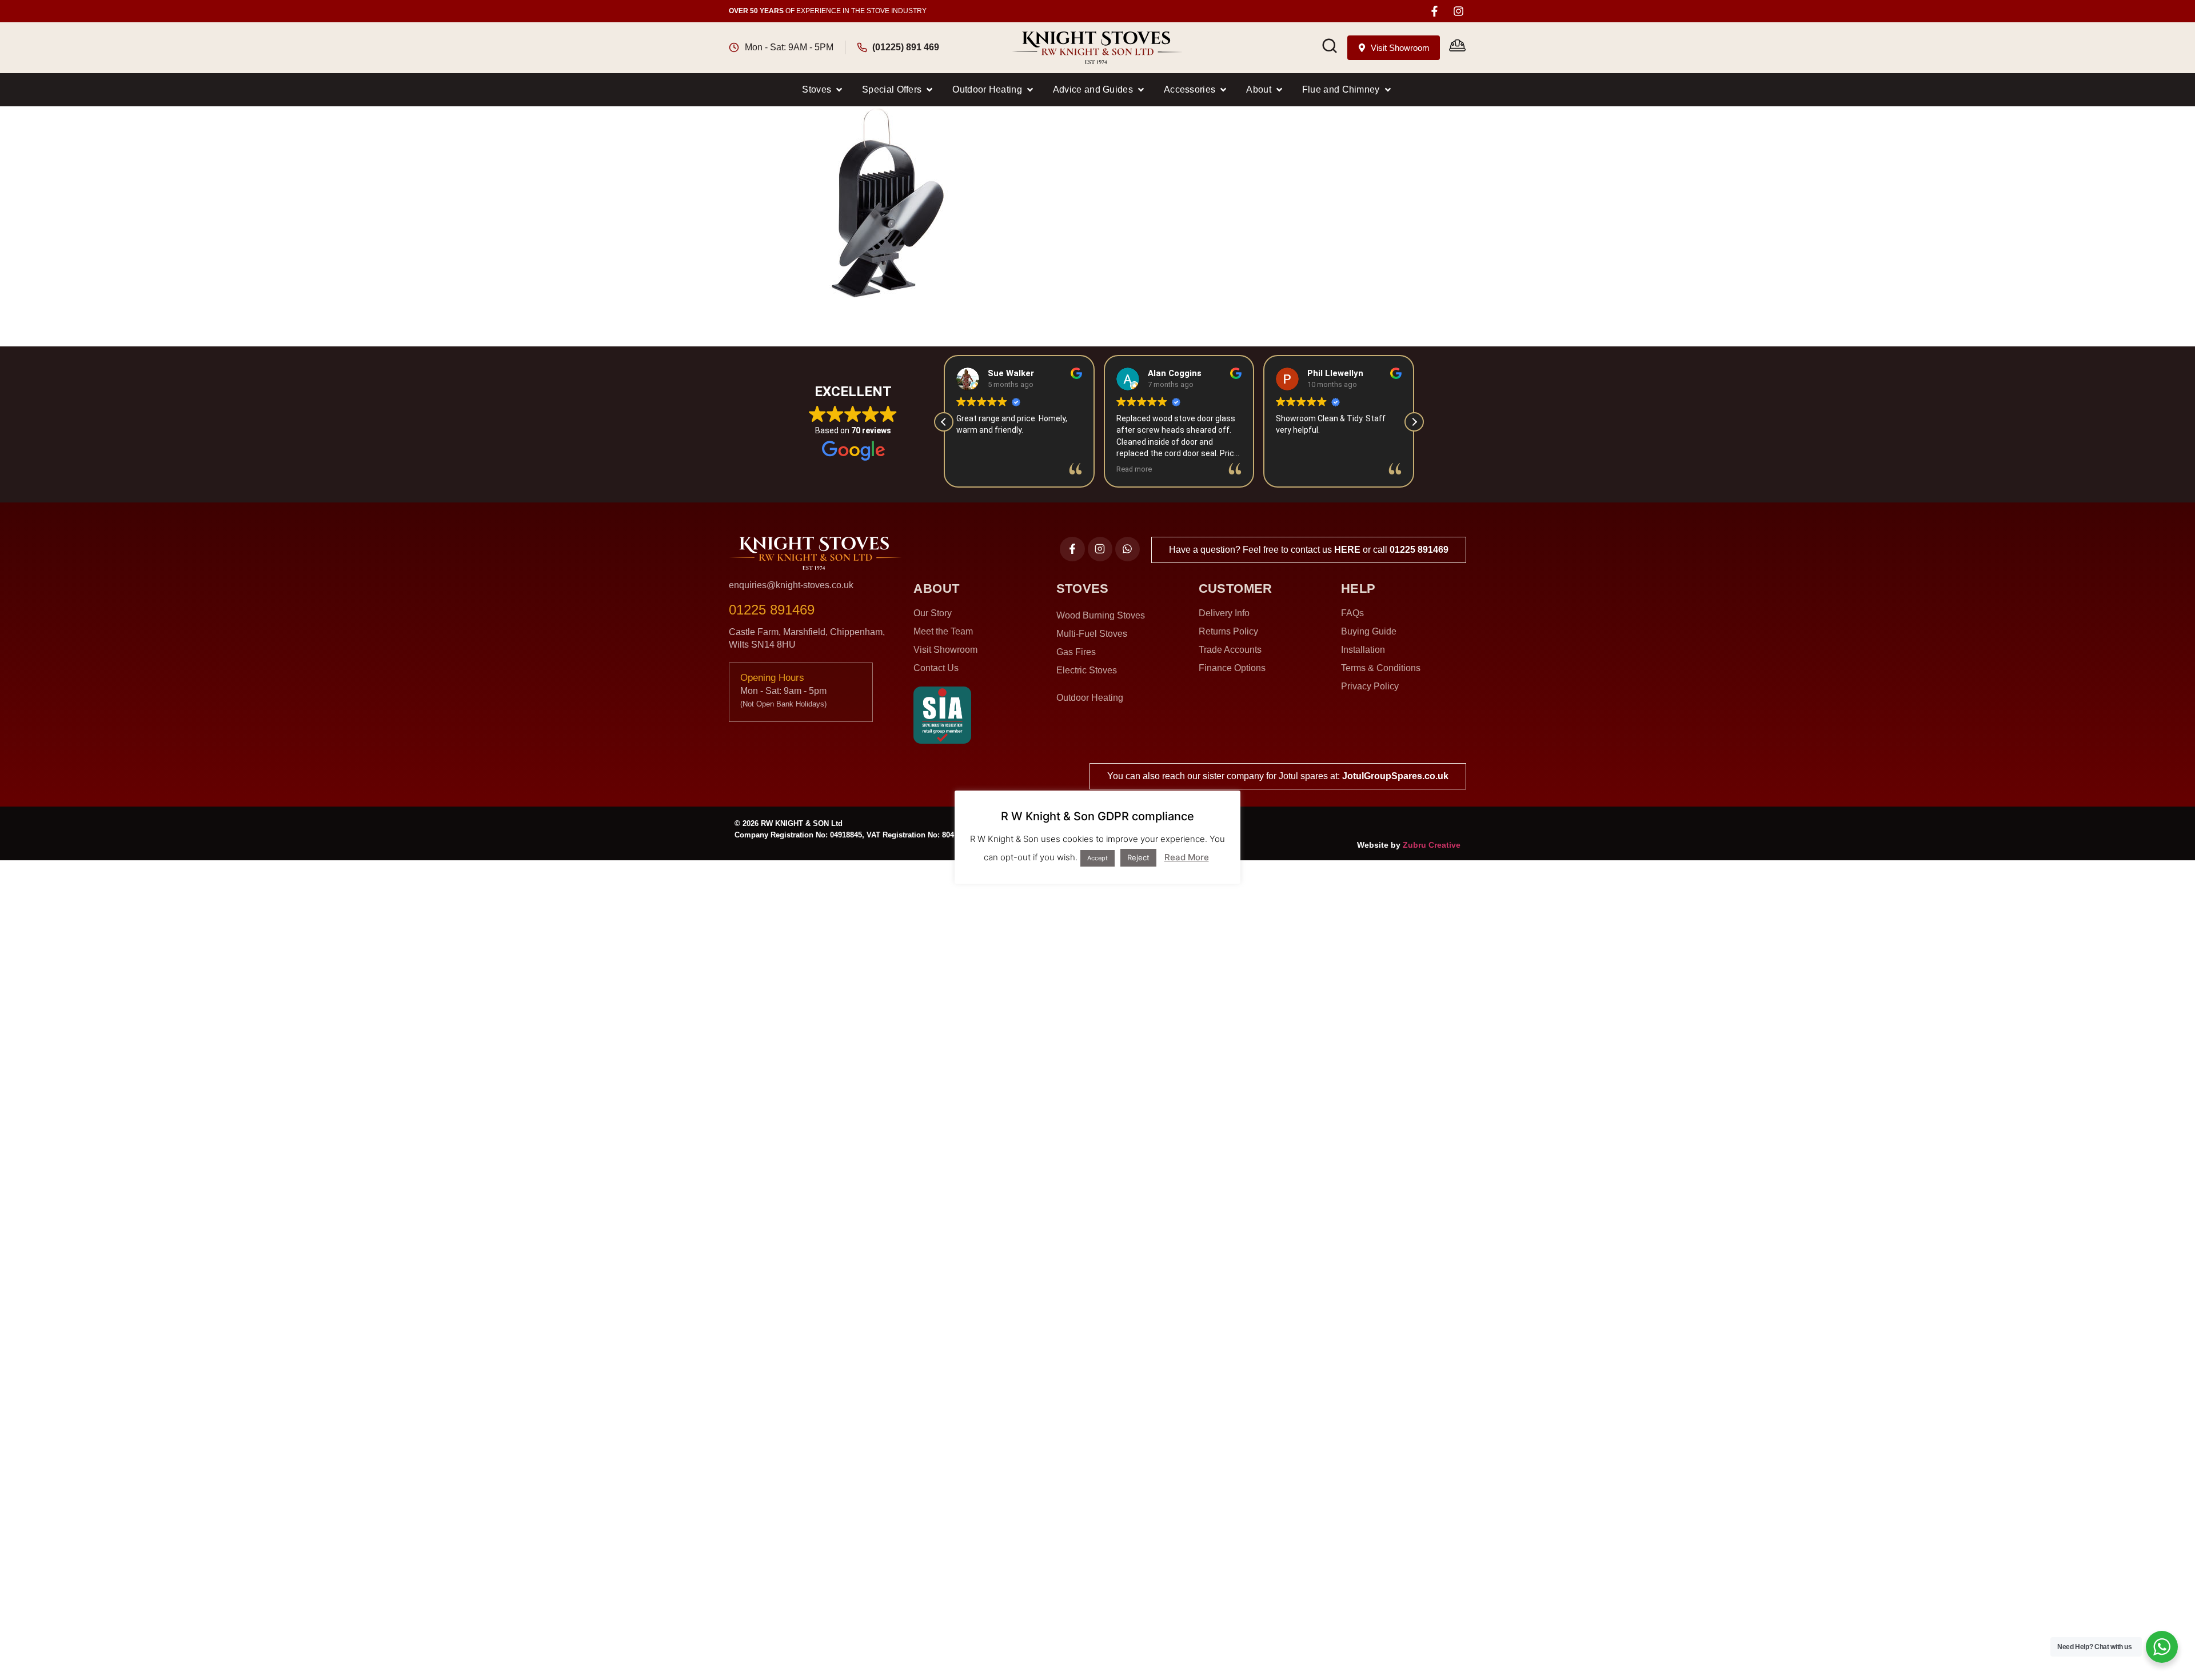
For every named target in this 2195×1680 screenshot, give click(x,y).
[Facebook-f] (1434, 11)
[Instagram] (1458, 11)
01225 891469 (1419, 550)
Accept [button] (1097, 858)
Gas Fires (1076, 652)
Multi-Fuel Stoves (1092, 634)
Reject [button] (1138, 857)
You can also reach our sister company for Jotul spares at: (1278, 776)
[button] (823, 90)
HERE (1347, 550)
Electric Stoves (1087, 670)
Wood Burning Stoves (1101, 615)
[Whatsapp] (1128, 549)
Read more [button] (1134, 469)
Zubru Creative (1432, 845)
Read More (1187, 857)
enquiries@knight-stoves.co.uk (791, 585)
